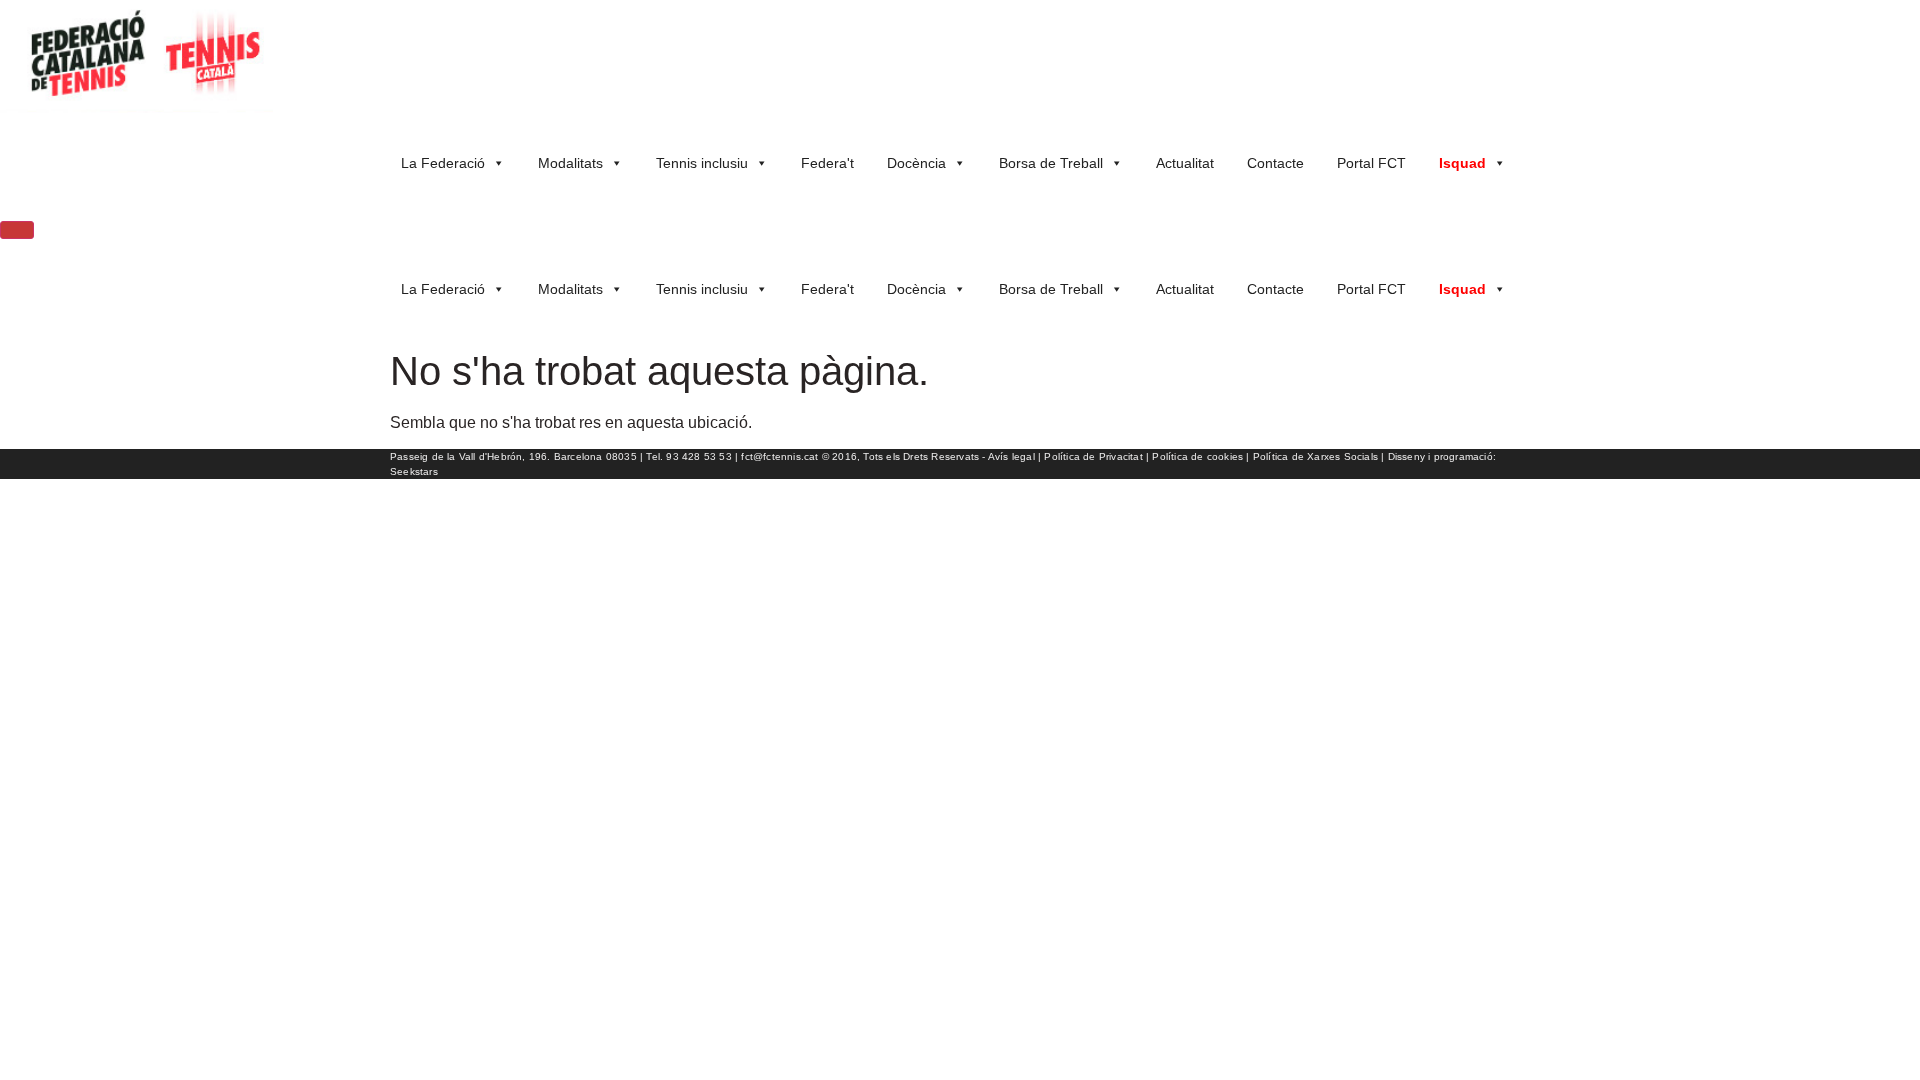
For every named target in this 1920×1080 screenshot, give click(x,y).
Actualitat (1185, 163)
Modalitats (570, 163)
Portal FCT (1371, 163)
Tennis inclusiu (702, 163)
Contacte (1275, 163)
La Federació (443, 163)
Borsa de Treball (1051, 163)
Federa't (827, 163)
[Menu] (17, 230)
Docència (916, 163)
